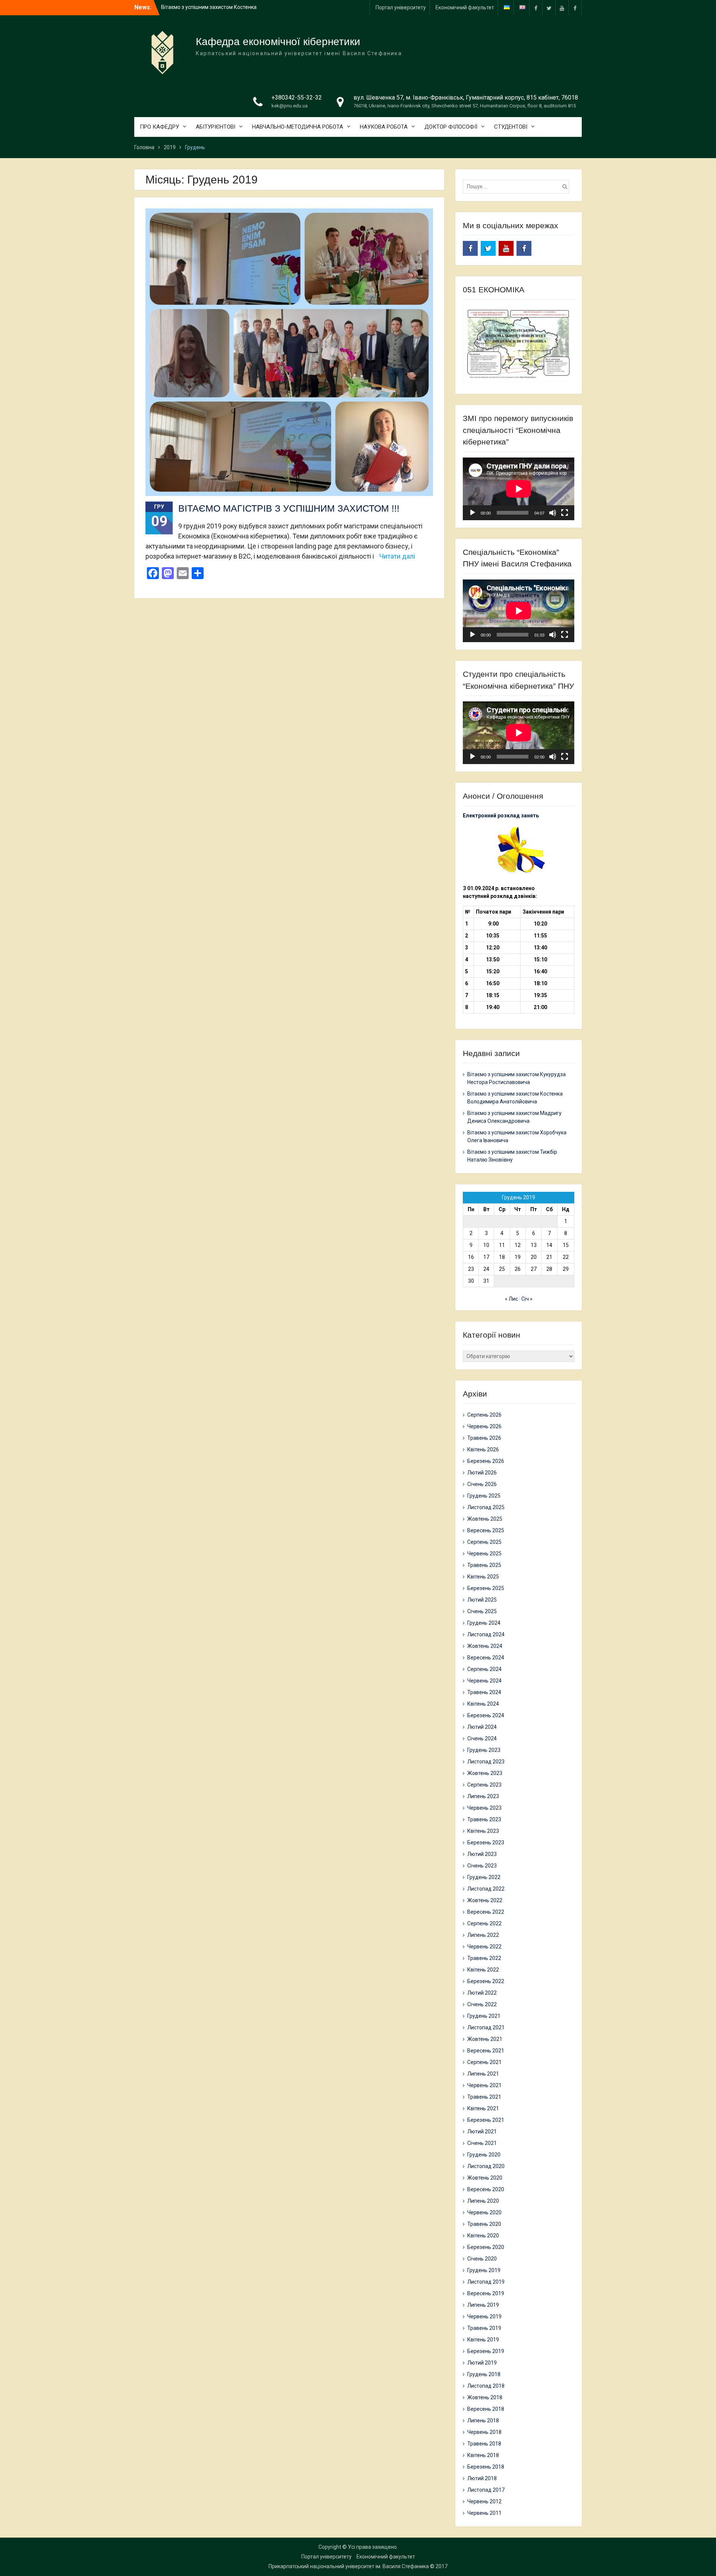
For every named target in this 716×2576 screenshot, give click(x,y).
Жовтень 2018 (485, 2397)
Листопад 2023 (486, 1762)
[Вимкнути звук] (553, 513)
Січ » (527, 1299)
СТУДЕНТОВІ (511, 127)
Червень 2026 (484, 1426)
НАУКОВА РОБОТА (384, 127)
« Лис (511, 1299)
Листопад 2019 (486, 2282)
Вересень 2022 (486, 1912)
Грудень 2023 (484, 1750)
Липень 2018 (483, 2421)
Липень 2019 (483, 2305)
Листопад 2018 (486, 2386)
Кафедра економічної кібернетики (278, 42)
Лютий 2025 (482, 1600)
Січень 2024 (482, 1738)
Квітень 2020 (483, 2236)
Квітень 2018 (483, 2455)
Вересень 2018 (486, 2409)
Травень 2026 (484, 1438)
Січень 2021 (482, 2143)
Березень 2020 (486, 2247)
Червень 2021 (484, 2085)
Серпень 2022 (484, 1923)
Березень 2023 (486, 1843)
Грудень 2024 (484, 1623)
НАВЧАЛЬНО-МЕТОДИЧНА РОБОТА (298, 127)
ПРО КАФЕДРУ (159, 127)
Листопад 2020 (486, 2166)
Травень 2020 (484, 2224)
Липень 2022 (483, 1935)
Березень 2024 (486, 1715)
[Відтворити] (472, 513)
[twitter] (549, 8)
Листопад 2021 (486, 2027)
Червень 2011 (484, 2513)
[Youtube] (562, 8)
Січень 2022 (482, 2004)
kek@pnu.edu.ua (290, 106)
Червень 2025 (484, 1554)
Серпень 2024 (484, 1669)
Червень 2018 (484, 2432)
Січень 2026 (482, 1484)
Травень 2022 (484, 1958)
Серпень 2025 (484, 1542)
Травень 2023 (484, 1819)
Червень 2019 (484, 2316)
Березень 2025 (486, 1588)
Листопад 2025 (486, 1507)
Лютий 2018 (482, 2478)
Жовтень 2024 (485, 1646)
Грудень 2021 (484, 2016)
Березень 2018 (486, 2467)
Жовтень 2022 (485, 1900)
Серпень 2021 (484, 2062)
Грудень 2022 (484, 1877)
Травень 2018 (484, 2444)
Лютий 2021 (482, 2132)
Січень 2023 (482, 1866)
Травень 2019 (484, 2328)
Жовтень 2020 (485, 2178)
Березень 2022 (486, 1981)
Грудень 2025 (484, 1496)
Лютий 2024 (482, 1727)
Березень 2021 (486, 2120)
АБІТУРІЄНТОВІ (216, 127)
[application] (519, 489)
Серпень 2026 (484, 1415)
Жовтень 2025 (485, 1519)
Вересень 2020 (486, 2189)
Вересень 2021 (486, 2051)
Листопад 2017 (486, 2490)
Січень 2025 (482, 1611)
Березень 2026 (486, 1461)
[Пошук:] (518, 186)
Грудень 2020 (484, 2155)
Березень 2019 (486, 2351)
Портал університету (401, 7)
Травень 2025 (484, 1565)
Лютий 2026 (482, 1473)
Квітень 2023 (483, 1831)
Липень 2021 (483, 2074)
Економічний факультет (465, 7)
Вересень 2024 (486, 1658)
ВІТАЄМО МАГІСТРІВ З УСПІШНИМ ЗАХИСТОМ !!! (289, 508)
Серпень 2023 (484, 1785)
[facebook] (536, 8)
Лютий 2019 (482, 2363)
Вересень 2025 (486, 1530)
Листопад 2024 (486, 1634)
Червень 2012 (484, 2501)
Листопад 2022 (486, 1889)
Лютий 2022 (482, 1993)
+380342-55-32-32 (297, 98)
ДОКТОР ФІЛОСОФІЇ (451, 127)
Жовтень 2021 (485, 2039)
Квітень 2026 (483, 1449)
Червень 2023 (484, 1808)
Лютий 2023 (482, 1854)
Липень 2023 (483, 1796)
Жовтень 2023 (485, 1773)
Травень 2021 (484, 2097)
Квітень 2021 (483, 2108)
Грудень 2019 (484, 2270)
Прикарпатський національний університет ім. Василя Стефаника (349, 2566)
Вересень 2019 (486, 2293)
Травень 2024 (484, 1692)
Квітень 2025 (483, 1577)
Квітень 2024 (483, 1704)
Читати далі (397, 556)
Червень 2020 (484, 2212)
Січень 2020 (482, 2259)
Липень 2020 (483, 2201)
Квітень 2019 (483, 2340)
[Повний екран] (565, 513)
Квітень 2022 (483, 1970)
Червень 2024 (484, 1681)
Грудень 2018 (484, 2374)
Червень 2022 (484, 1947)
